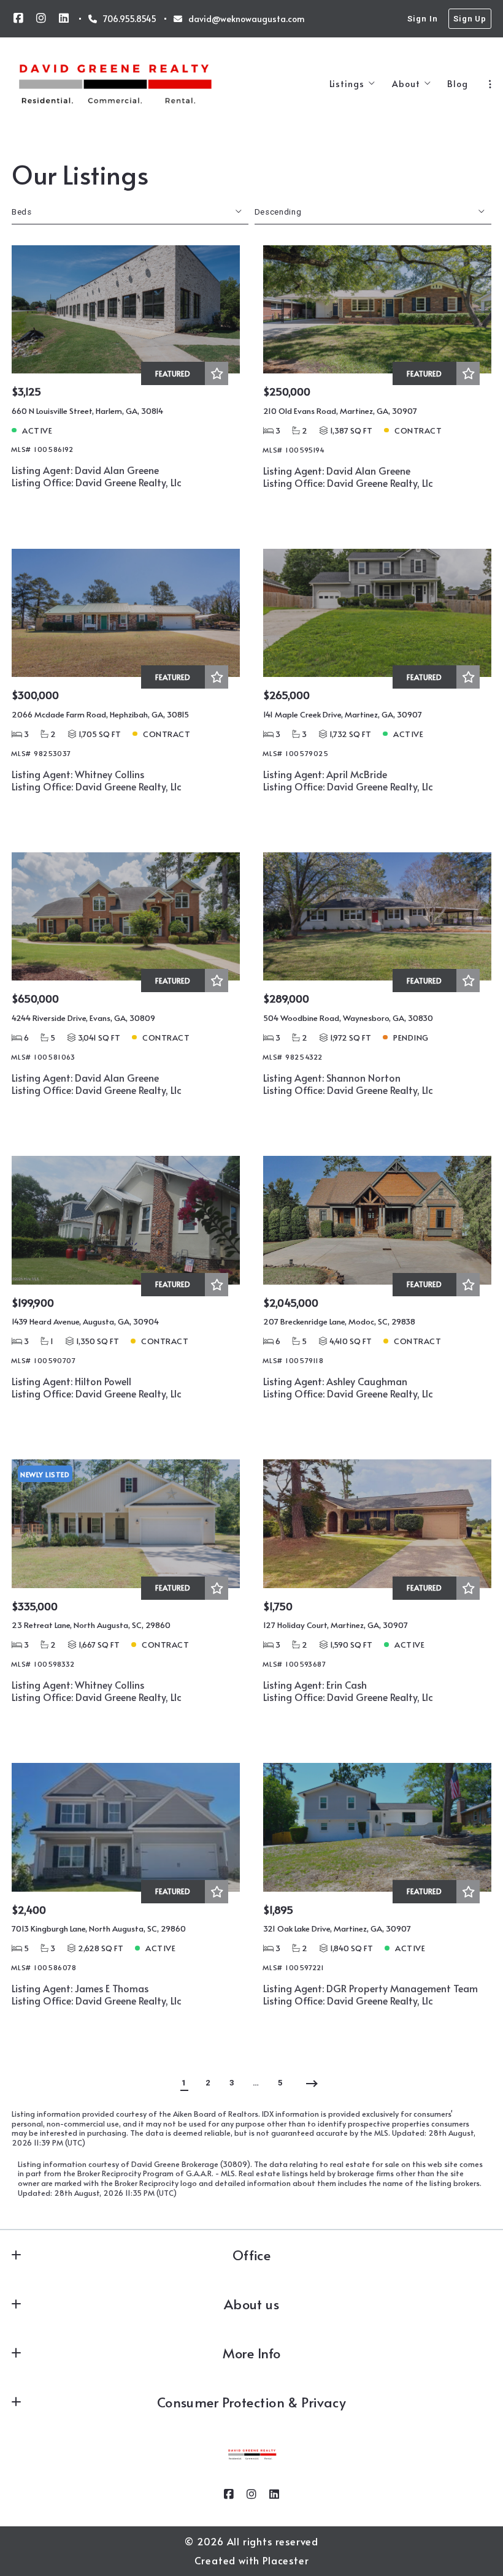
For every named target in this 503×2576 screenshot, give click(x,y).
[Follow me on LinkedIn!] (64, 18)
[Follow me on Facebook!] (18, 18)
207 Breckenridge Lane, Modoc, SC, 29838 (339, 1321)
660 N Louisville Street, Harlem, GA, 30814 (87, 411)
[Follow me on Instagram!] (41, 18)
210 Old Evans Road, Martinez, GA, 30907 (340, 411)
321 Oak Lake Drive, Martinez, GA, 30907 (337, 1928)
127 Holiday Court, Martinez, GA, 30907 (336, 1625)
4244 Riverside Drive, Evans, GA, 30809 (83, 1018)
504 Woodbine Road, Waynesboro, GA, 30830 (348, 1018)
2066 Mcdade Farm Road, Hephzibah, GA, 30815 (100, 714)
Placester (286, 2560)
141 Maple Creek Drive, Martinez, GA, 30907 (343, 714)
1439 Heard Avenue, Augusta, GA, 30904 (85, 1321)
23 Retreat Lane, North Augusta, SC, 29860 (91, 1625)
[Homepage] (115, 84)
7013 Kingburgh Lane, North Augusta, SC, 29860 (99, 1928)
